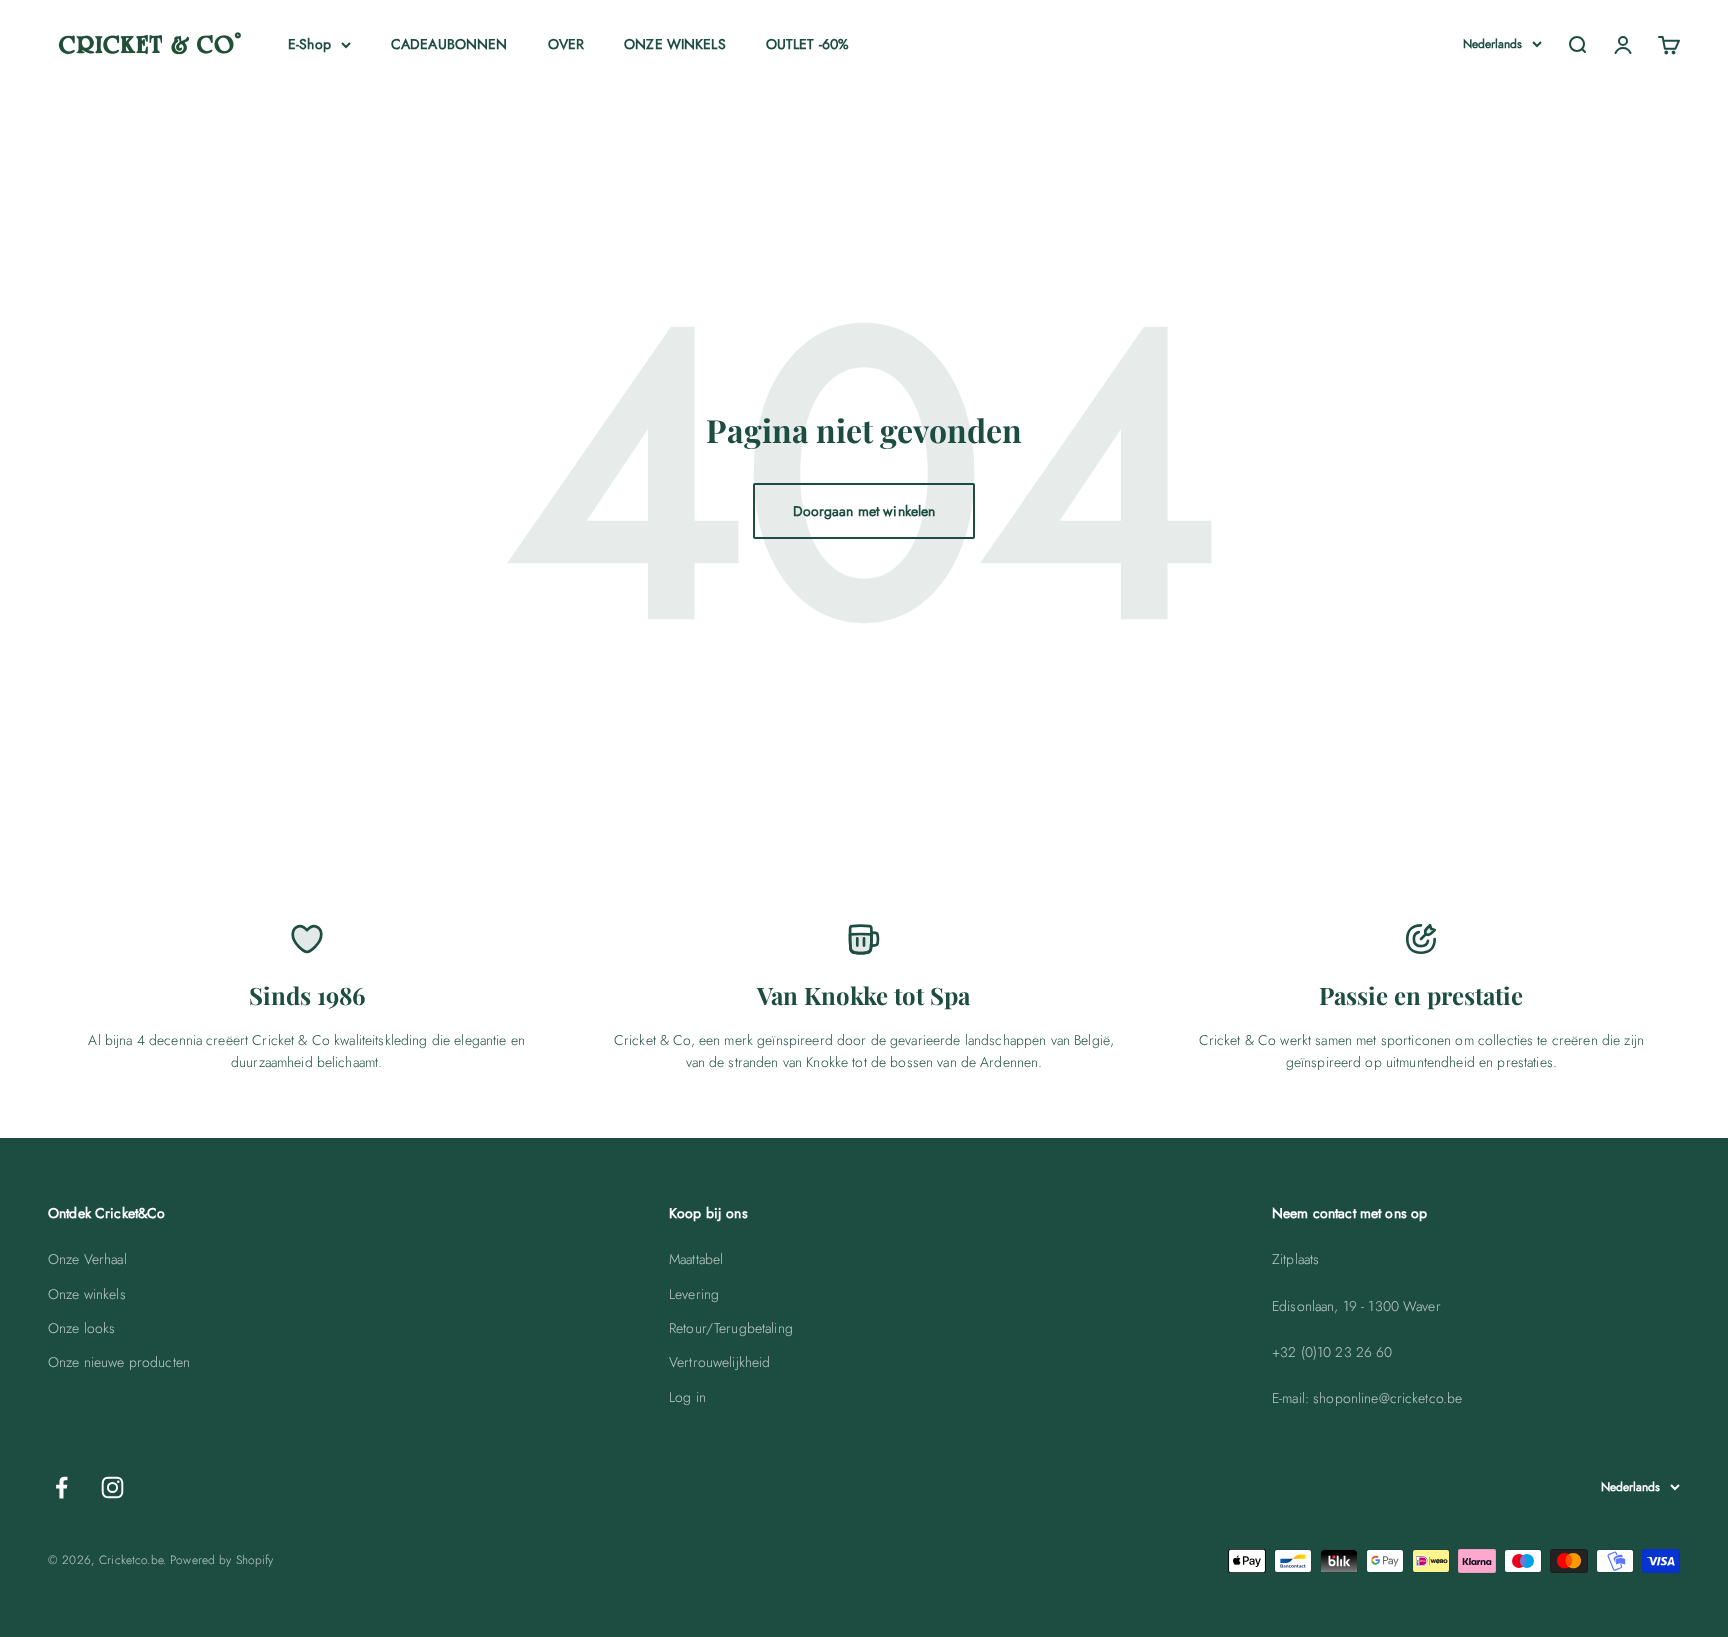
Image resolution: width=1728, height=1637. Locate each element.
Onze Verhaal (87, 1259)
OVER (566, 44)
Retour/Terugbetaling (731, 1328)
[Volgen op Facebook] (61, 1487)
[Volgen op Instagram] (112, 1487)
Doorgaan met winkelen (864, 511)
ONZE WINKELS (675, 44)
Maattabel (696, 1259)
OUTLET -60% (808, 44)
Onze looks (81, 1328)
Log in (687, 1397)
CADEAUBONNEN (449, 44)
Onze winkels (87, 1294)
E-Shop (309, 44)
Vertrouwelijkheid (719, 1362)
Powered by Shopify (222, 1560)
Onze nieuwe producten (119, 1362)
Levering (694, 1294)
